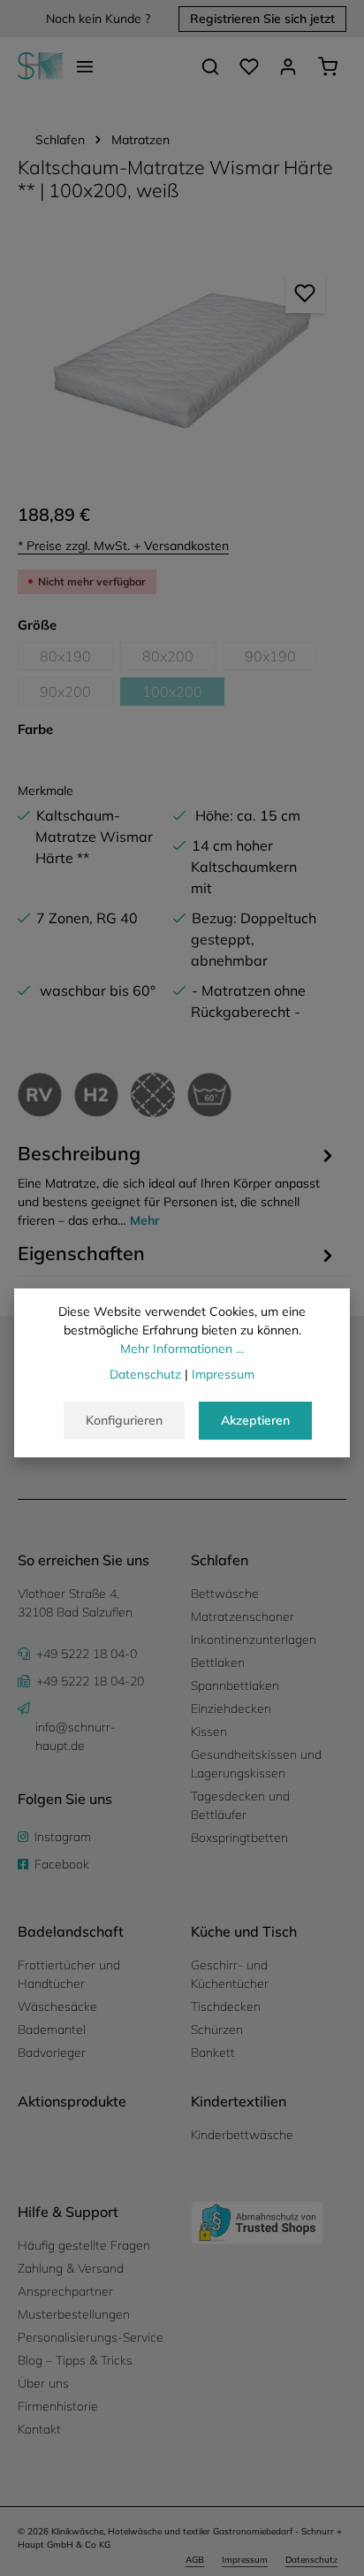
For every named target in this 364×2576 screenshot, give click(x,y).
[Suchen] (210, 66)
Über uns (43, 2383)
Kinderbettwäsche (242, 2135)
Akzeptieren (255, 1420)
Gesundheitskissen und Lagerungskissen (256, 1764)
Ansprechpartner (65, 2291)
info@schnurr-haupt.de (76, 1736)
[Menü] (85, 66)
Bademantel (52, 2029)
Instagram (63, 1837)
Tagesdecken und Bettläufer (240, 1805)
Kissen (209, 1731)
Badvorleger (52, 2052)
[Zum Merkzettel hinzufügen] (305, 293)
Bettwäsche (225, 1594)
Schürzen (217, 2029)
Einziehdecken (231, 1708)
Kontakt (39, 2429)
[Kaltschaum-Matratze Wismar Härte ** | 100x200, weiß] (182, 361)
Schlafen (220, 1560)
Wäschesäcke (57, 2007)
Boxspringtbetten (239, 1838)
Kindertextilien (239, 2101)
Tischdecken (226, 2007)
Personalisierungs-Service (91, 2337)
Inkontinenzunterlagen (254, 1640)
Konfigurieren (124, 1420)
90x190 (281, 659)
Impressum (245, 2560)
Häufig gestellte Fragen (84, 2245)
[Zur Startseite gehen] (41, 66)
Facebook (62, 1864)
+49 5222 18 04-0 (87, 1654)
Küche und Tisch (244, 1931)
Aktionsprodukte (72, 2101)
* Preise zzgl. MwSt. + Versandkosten (123, 546)
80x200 (179, 659)
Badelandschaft (71, 1931)
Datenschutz (311, 2560)
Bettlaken (218, 1663)
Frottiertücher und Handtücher (69, 1974)
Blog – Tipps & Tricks (75, 2360)
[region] (182, 361)
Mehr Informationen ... (182, 1349)
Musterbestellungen (74, 2314)
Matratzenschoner (243, 1617)
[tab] (178, 1185)
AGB (195, 2560)
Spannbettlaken (235, 1685)
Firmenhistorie (58, 2406)
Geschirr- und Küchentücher (230, 1974)
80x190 (76, 659)
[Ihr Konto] (288, 66)
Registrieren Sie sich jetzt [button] (262, 19)
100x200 (183, 694)
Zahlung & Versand (71, 2268)
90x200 (76, 694)
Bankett (213, 2052)
